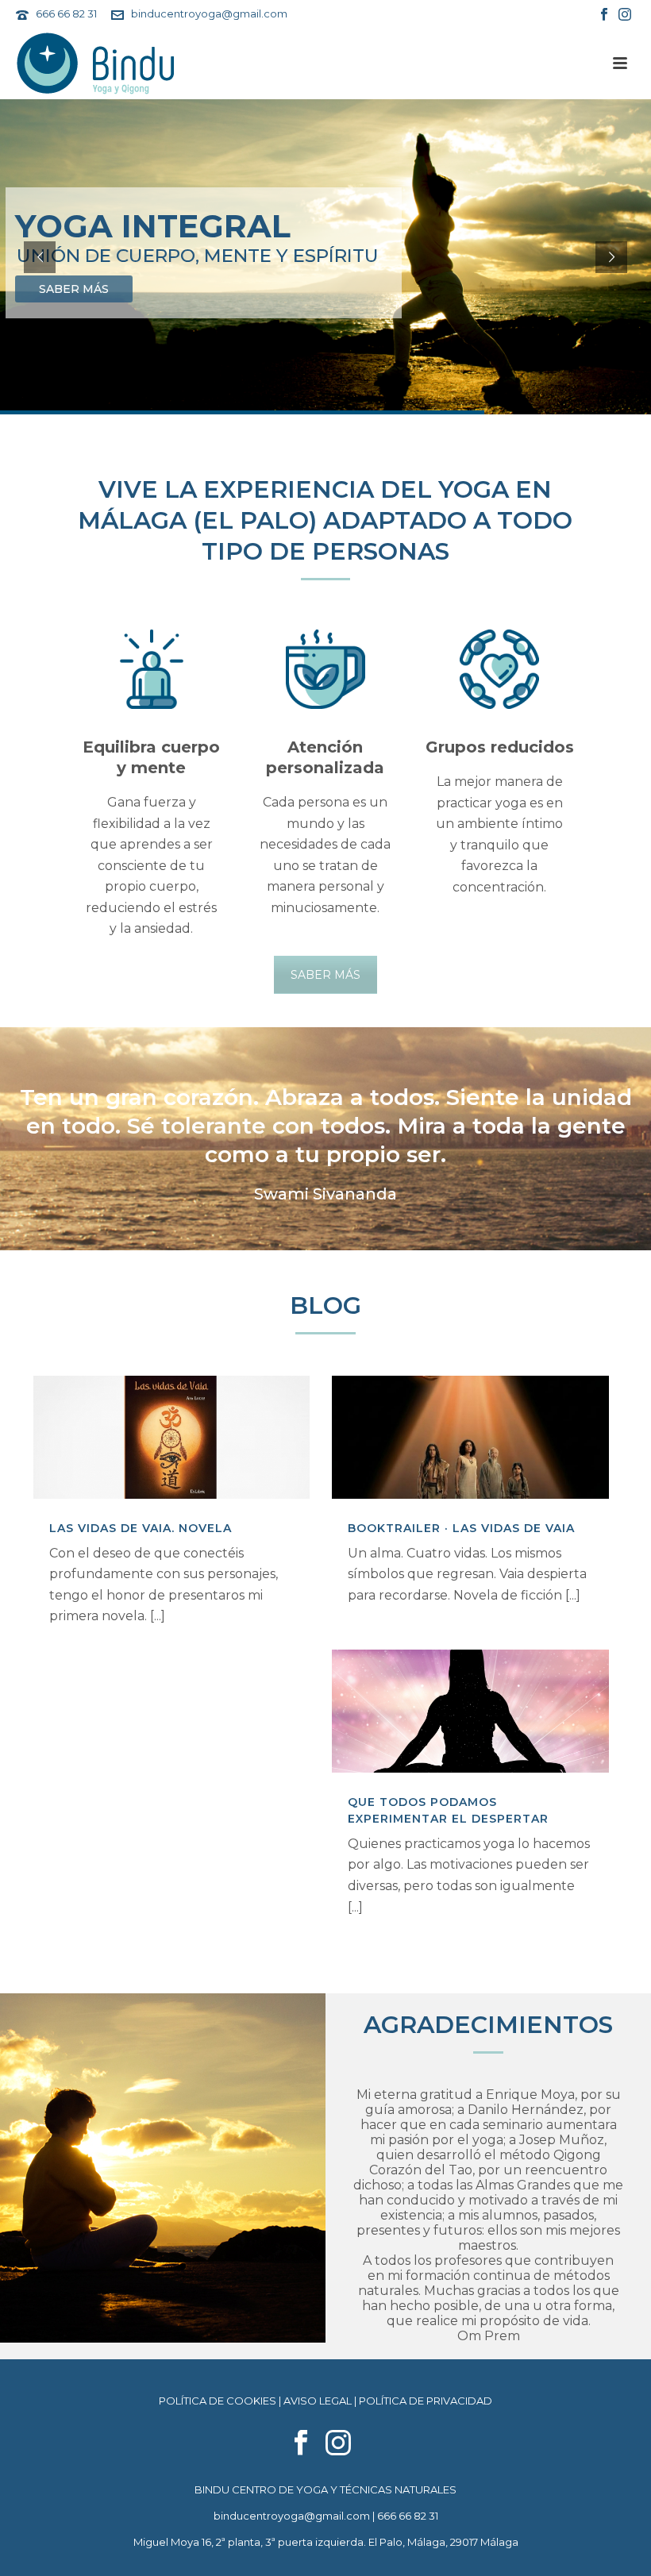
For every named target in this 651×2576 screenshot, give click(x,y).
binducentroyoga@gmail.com (209, 13)
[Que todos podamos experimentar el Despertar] (470, 1711)
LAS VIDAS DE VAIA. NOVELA (141, 1528)
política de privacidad (426, 2401)
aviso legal (318, 2401)
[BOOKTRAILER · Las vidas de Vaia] (470, 1437)
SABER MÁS (325, 975)
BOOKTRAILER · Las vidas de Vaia (461, 1528)
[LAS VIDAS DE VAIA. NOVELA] (171, 1437)
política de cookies (218, 2401)
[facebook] (301, 2443)
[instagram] (338, 2443)
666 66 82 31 (66, 13)
